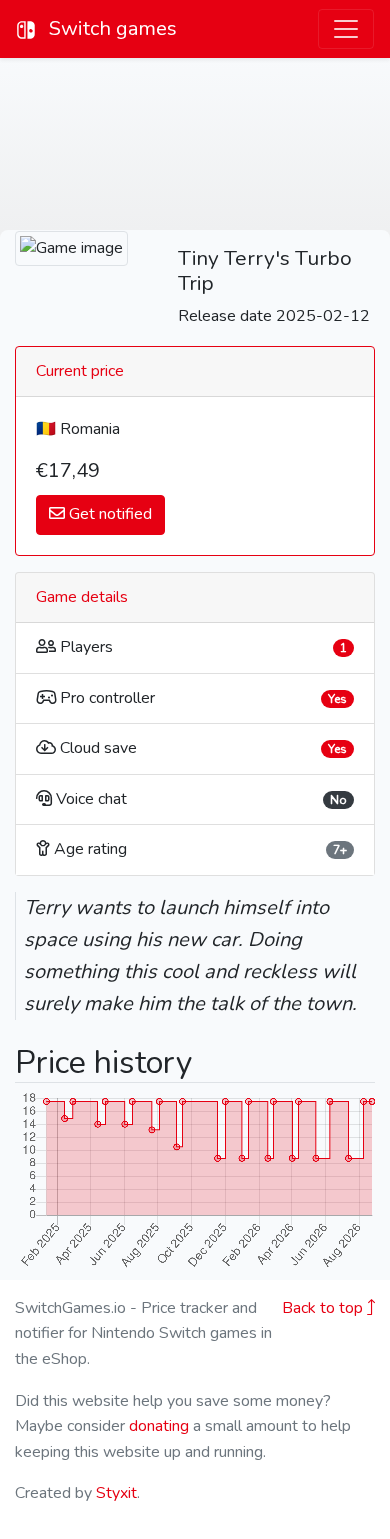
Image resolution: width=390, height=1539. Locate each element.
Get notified (108, 514)
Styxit (116, 1493)
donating (159, 1426)
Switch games (110, 28)
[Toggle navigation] (346, 29)
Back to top (324, 1308)
